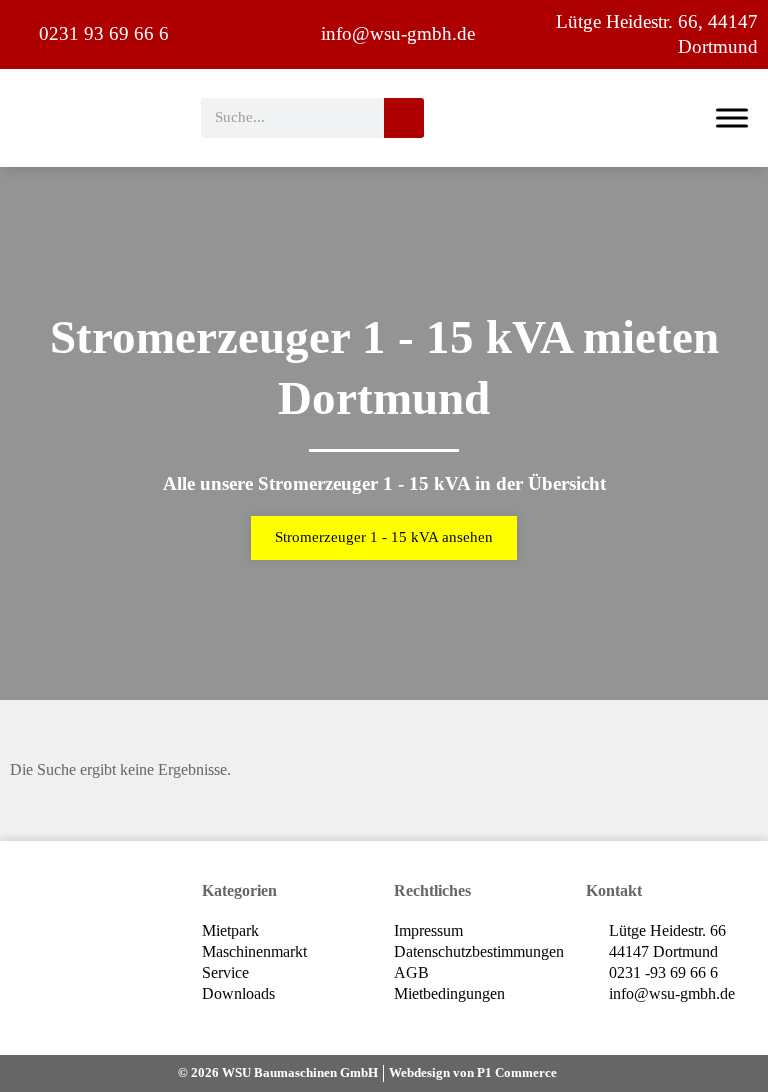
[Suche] (404, 118)
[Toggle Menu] (732, 117)
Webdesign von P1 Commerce (473, 1072)
